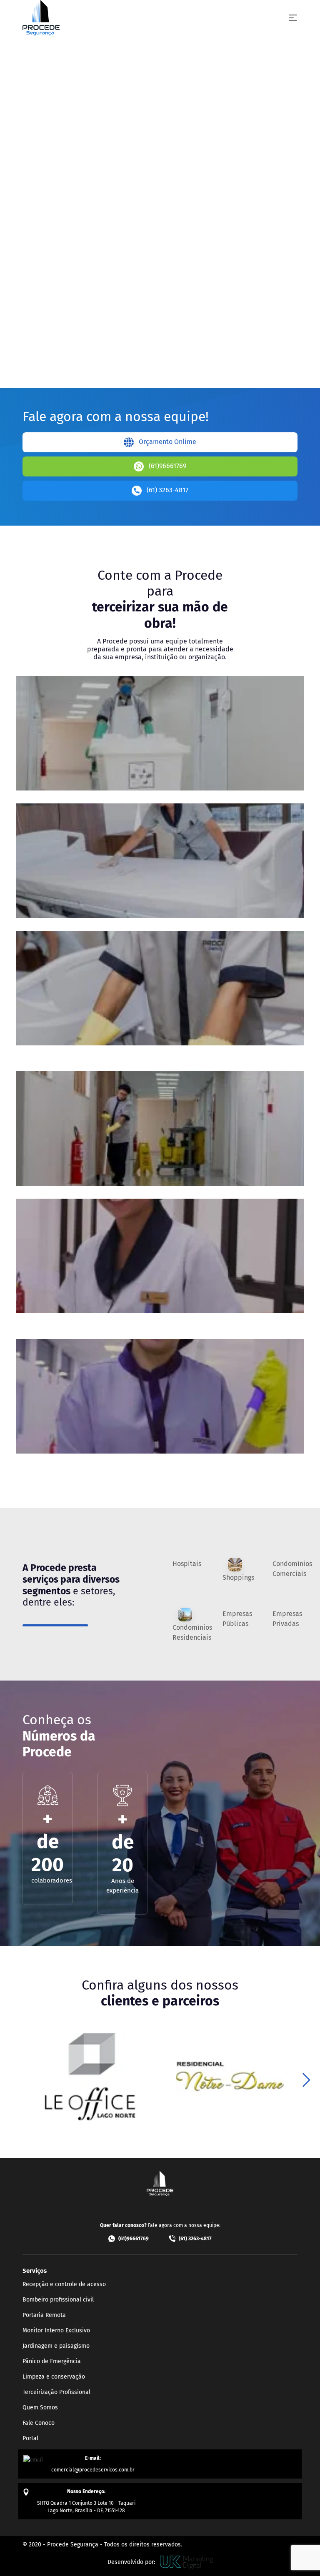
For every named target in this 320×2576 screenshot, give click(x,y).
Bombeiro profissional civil (58, 2300)
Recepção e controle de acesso (64, 2284)
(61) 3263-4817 (167, 490)
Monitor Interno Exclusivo (56, 2330)
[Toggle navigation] (293, 18)
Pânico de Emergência (52, 2361)
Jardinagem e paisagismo (56, 2346)
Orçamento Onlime (167, 442)
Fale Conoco (39, 2423)
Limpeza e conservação (54, 2377)
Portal (30, 2438)
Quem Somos (40, 2408)
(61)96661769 (167, 466)
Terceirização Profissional (56, 2392)
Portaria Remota (44, 2315)
